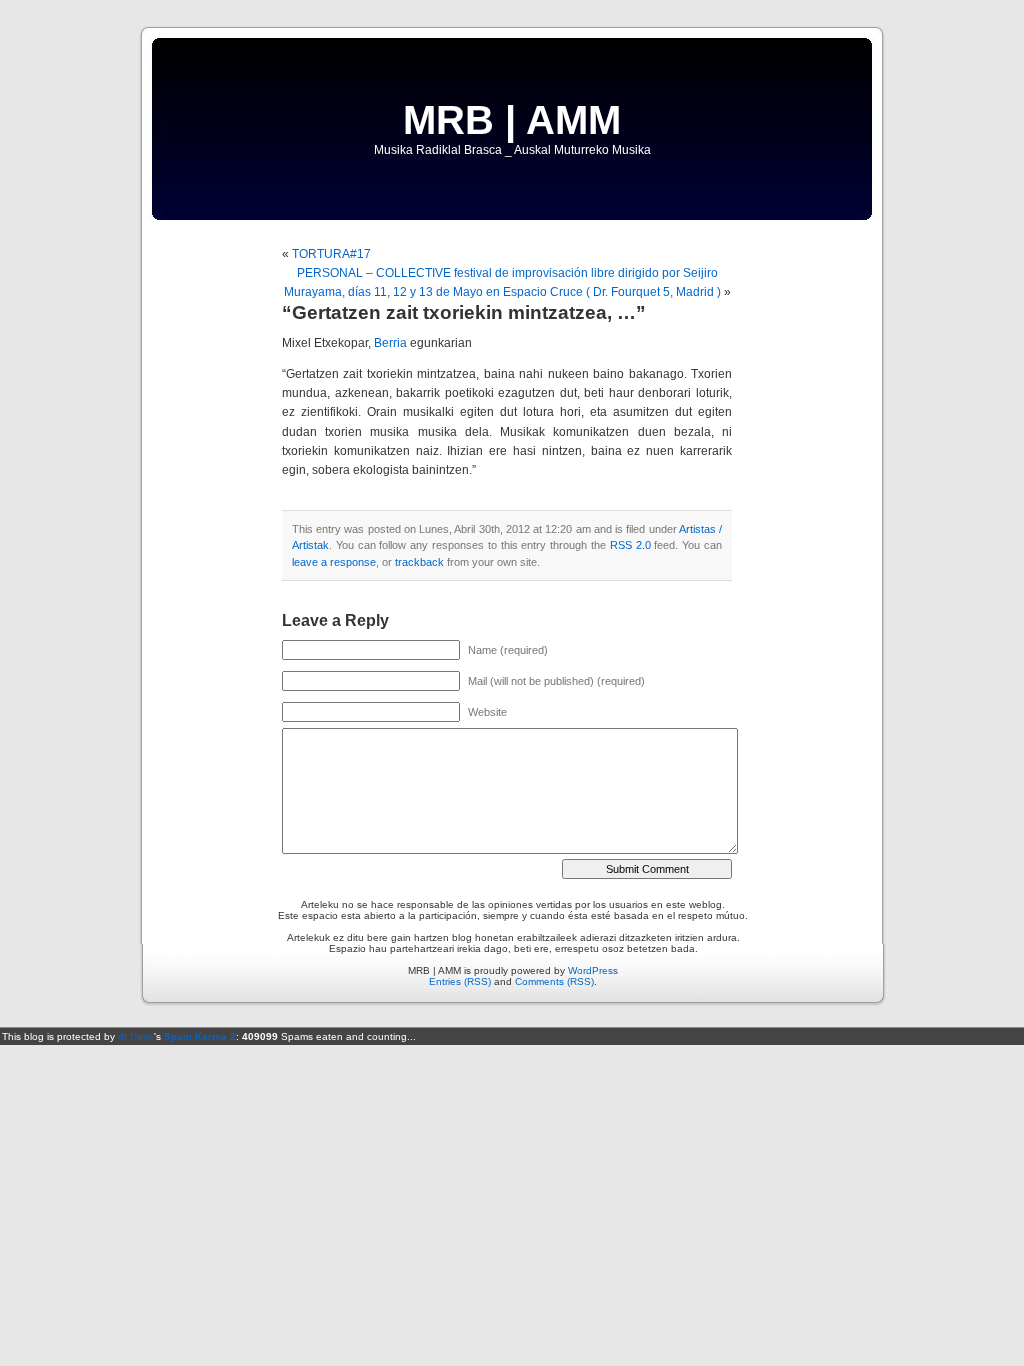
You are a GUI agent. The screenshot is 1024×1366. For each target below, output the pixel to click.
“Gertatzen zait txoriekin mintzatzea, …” (464, 312)
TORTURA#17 (331, 254)
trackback (419, 562)
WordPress (593, 970)
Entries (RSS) (460, 981)
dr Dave (136, 1036)
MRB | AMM (512, 120)
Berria (390, 343)
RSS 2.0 (630, 545)
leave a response (334, 562)
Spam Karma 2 (200, 1036)
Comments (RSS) (554, 981)
